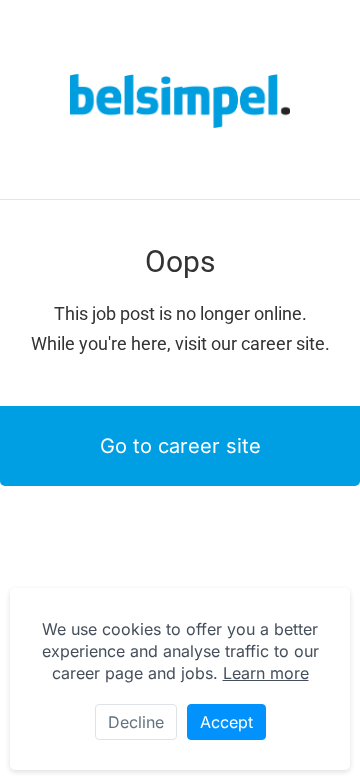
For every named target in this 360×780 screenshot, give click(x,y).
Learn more (266, 673)
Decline (136, 722)
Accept (226, 722)
